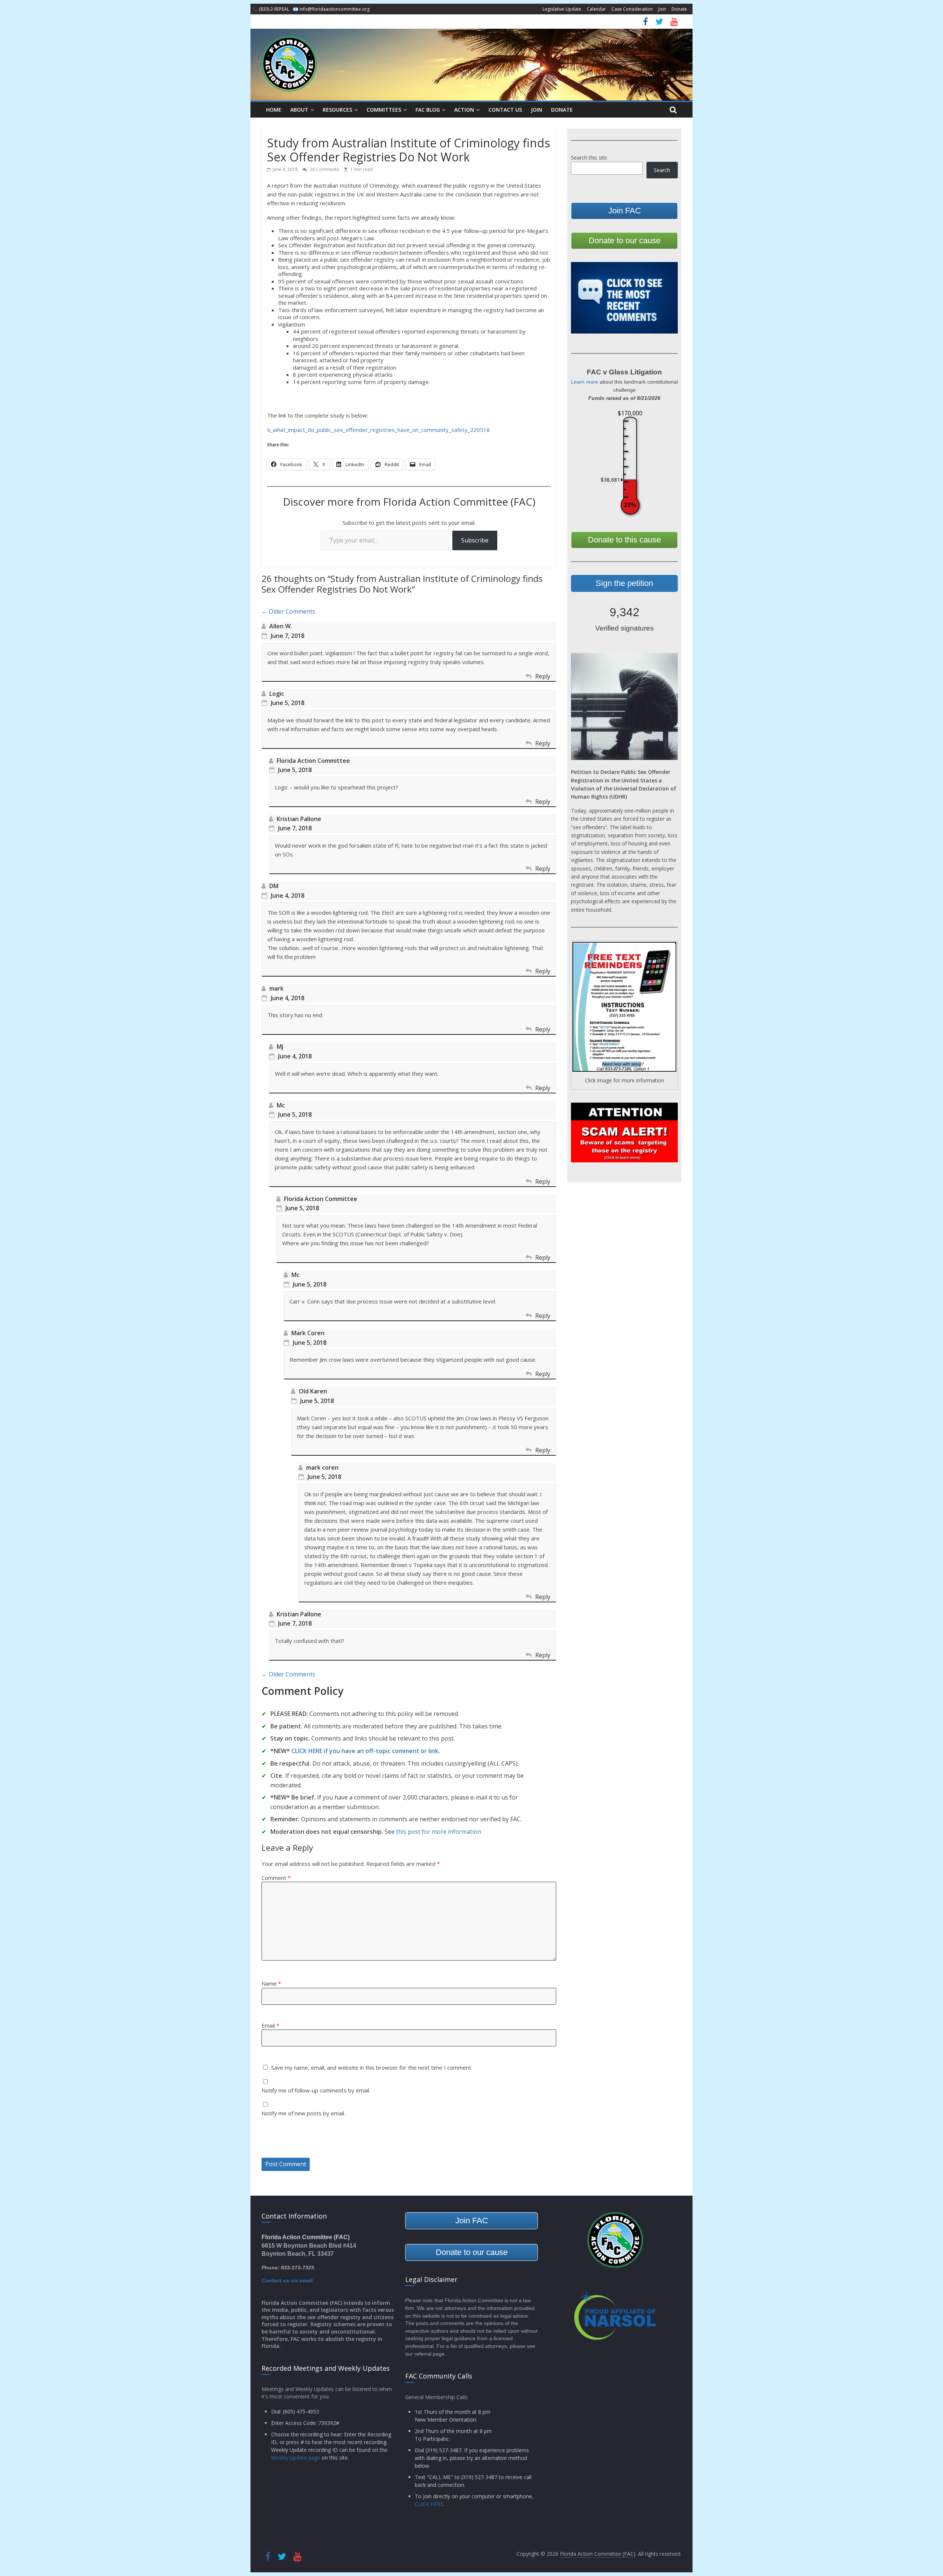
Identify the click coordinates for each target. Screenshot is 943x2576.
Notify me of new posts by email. (303, 2113)
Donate (679, 9)
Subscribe (475, 540)
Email (270, 2025)
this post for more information (439, 1832)
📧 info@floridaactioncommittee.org (331, 9)
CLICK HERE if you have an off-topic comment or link (365, 1751)
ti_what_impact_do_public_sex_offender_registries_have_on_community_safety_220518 (378, 430)
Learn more (585, 382)
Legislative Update (562, 9)
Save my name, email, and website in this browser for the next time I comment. (372, 2067)
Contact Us (505, 110)
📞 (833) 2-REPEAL (271, 9)
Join (662, 9)
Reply (543, 676)
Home (274, 110)
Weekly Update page (296, 2458)
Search (662, 170)
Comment (276, 1878)
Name (271, 1983)
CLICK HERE (429, 2504)
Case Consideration (632, 9)
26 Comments (324, 169)
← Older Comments (288, 611)
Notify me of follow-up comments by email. (316, 2090)
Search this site (589, 158)
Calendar (596, 9)
